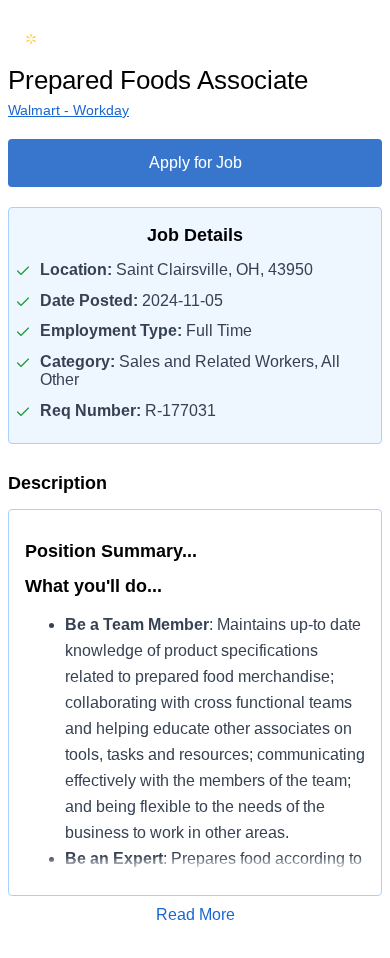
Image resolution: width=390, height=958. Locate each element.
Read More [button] (195, 914)
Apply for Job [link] (195, 162)
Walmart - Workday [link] (68, 110)
